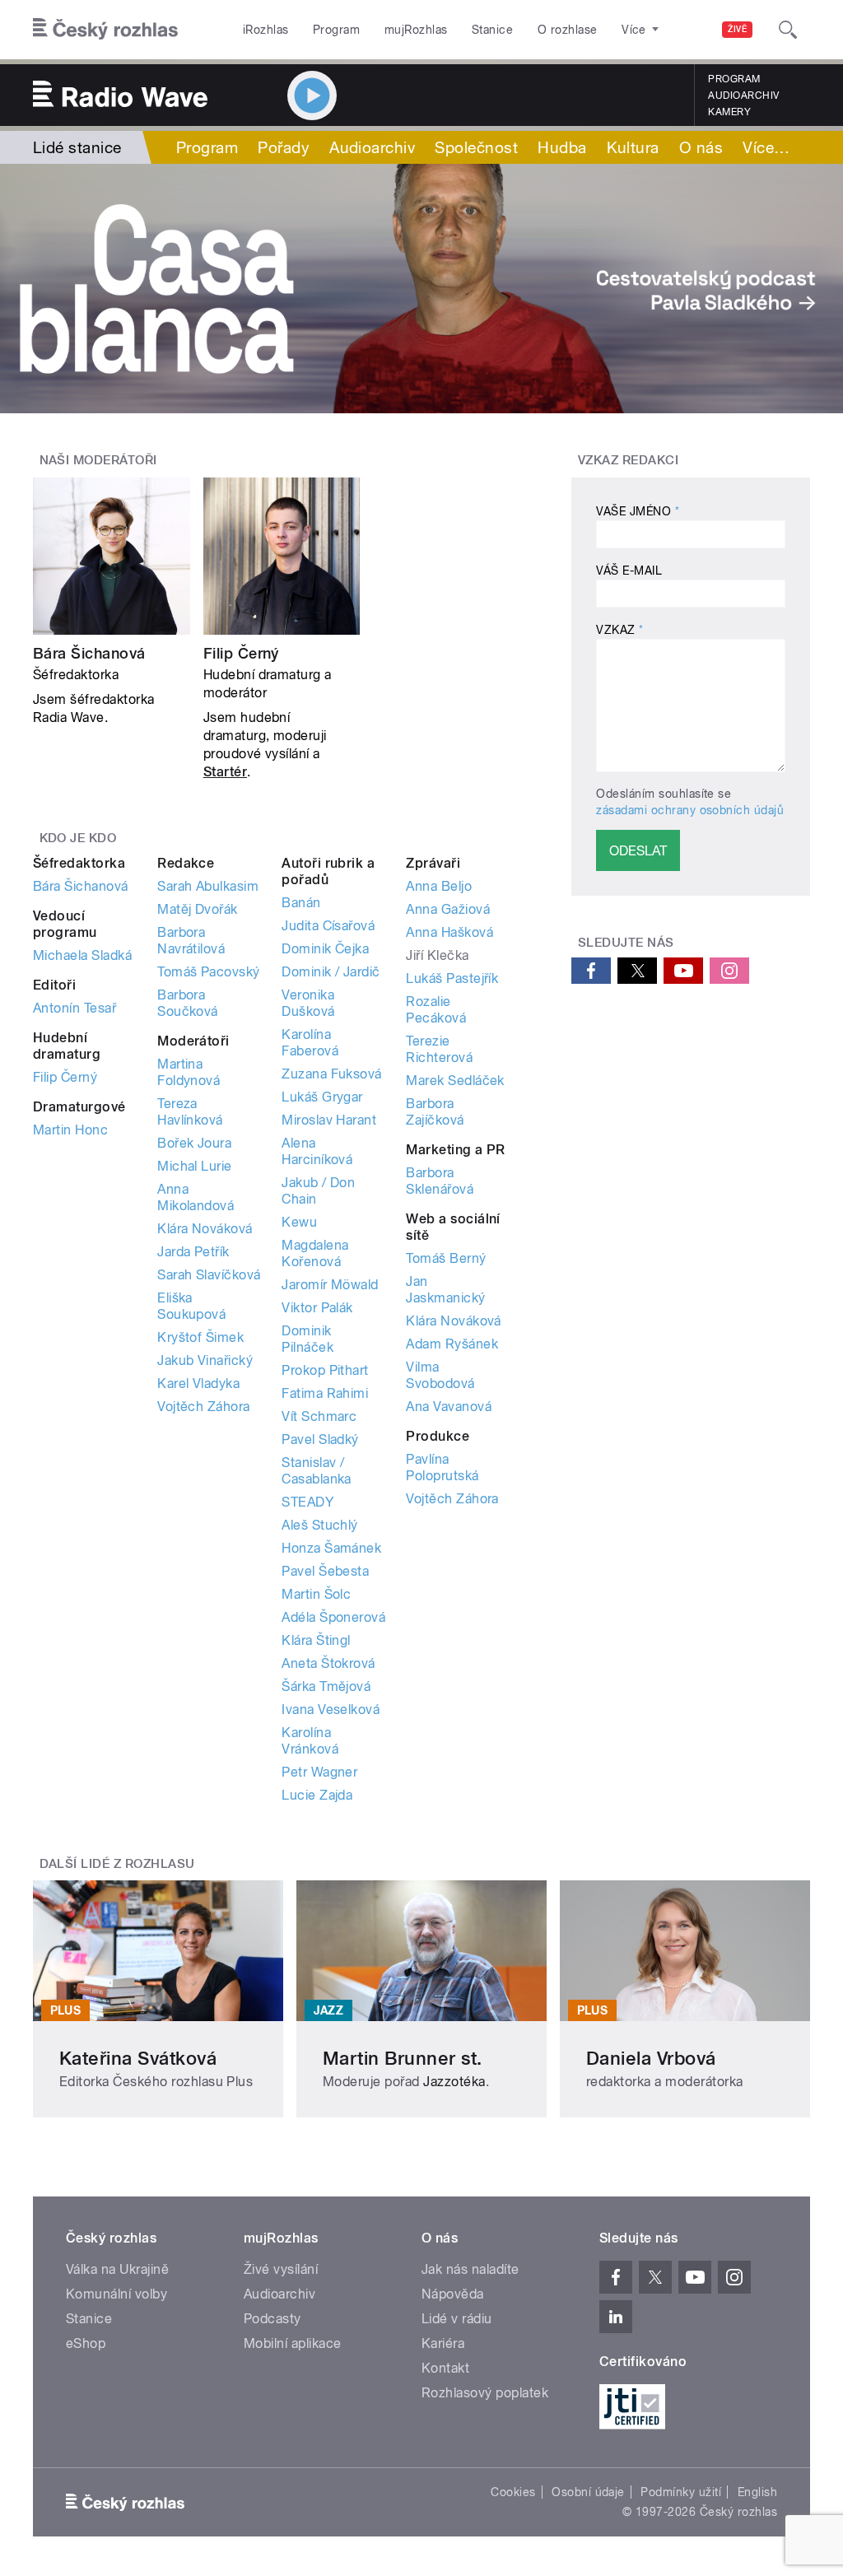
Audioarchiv (743, 95)
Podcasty (272, 2319)
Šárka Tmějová (326, 1686)
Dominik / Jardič (331, 972)
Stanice (492, 30)
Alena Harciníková (317, 1151)
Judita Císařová (328, 926)
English (757, 2492)
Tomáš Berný (446, 1258)
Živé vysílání (281, 2269)
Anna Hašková (449, 932)
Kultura (633, 147)
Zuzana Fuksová (332, 1074)
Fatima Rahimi (325, 1393)
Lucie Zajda (317, 1795)
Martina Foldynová (189, 1072)
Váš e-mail (629, 571)
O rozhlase (568, 30)
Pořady (284, 147)
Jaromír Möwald (330, 1285)
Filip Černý (241, 653)
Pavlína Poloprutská (442, 1467)
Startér (225, 772)
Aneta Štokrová (328, 1663)
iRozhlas (266, 30)
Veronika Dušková (308, 1003)
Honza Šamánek (331, 1548)
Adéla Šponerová (333, 1617)
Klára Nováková (205, 1229)
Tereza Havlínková (190, 1112)
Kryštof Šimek (200, 1337)
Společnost (476, 147)
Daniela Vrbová (651, 2058)
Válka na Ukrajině (117, 2269)
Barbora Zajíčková (435, 1112)
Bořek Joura (194, 1143)
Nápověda (453, 2294)
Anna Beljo (439, 886)
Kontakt (445, 2368)
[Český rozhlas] (105, 30)
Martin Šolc (316, 1594)
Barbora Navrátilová (191, 941)
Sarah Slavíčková (209, 1275)
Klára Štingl (316, 1640)
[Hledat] (788, 30)
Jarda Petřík (193, 1252)
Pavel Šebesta (325, 1571)
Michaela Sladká (82, 955)
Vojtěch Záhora (204, 1407)
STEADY (307, 1502)
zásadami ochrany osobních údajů (690, 810)
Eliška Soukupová (191, 1306)
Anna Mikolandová (196, 1197)
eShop (86, 2343)
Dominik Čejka (325, 949)
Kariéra (443, 2343)
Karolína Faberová (310, 1043)
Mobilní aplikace (293, 2343)
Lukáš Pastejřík (452, 978)
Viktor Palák (317, 1308)
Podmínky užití (681, 2492)
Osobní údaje (588, 2492)
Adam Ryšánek (452, 1344)
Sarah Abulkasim (208, 886)
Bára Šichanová (89, 653)
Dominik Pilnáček (307, 1339)
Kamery (729, 112)
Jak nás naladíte (470, 2269)
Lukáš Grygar (322, 1097)
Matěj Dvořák (198, 909)
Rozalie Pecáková (436, 1010)
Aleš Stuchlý (320, 1525)
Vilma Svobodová (440, 1375)
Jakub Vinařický (205, 1360)
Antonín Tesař (75, 1008)
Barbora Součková (188, 1003)
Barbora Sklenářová (440, 1181)
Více (766, 147)
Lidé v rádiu (457, 2319)
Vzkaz (619, 630)
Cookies (513, 2492)
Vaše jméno (638, 511)
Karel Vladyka (198, 1383)
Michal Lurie (195, 1166)
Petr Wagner (319, 1772)
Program (336, 30)
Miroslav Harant (329, 1120)
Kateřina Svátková (138, 2058)
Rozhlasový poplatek (485, 2393)
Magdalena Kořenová (315, 1253)
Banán (301, 903)
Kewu (299, 1222)
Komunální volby (116, 2294)
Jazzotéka (454, 2082)
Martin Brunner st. (403, 2058)
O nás (701, 147)
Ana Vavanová (449, 1407)
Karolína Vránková (310, 1741)
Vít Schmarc (319, 1416)
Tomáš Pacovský (209, 972)
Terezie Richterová (439, 1049)
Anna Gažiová (448, 909)
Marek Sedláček (455, 1081)
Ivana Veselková (331, 1710)
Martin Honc (70, 1130)
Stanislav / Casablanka (317, 1471)
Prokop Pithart (325, 1370)
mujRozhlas (416, 30)
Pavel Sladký (320, 1439)
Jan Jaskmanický (445, 1290)
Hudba (562, 147)
